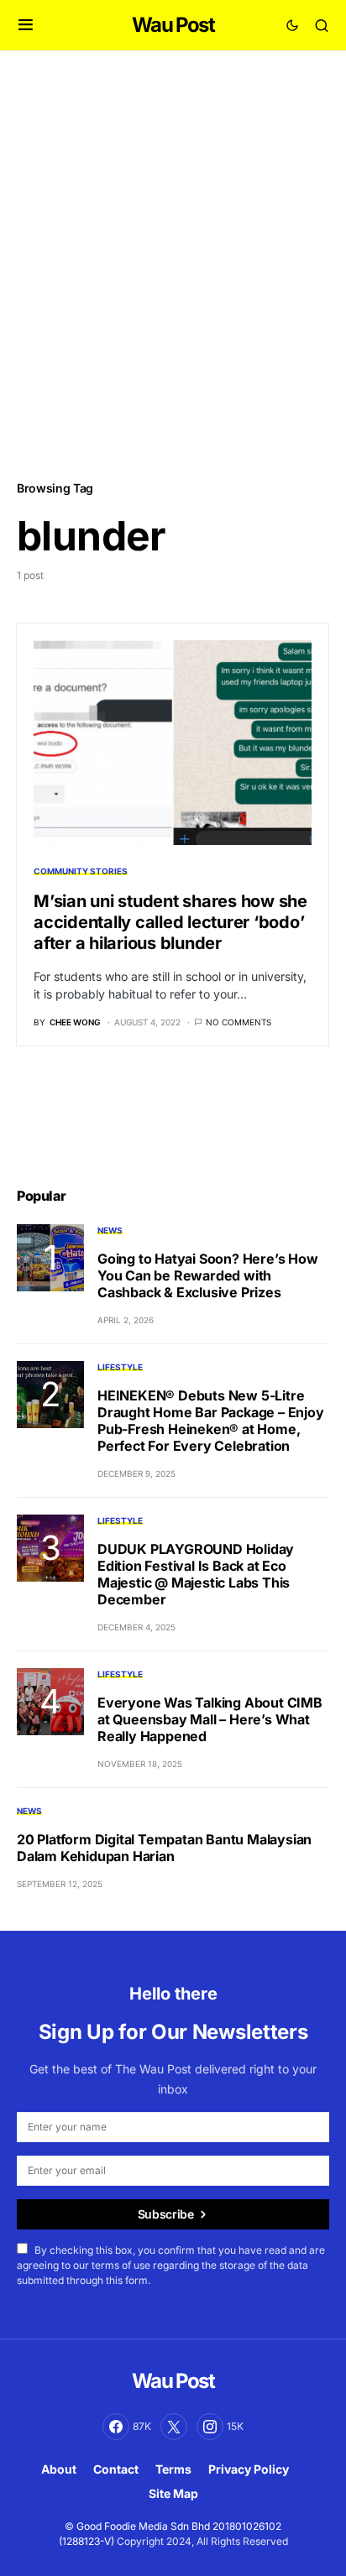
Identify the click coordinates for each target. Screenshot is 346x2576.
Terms (173, 2469)
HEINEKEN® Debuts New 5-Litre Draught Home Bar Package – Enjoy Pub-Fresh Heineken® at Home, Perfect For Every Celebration (211, 1421)
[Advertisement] (173, 264)
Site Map (173, 2493)
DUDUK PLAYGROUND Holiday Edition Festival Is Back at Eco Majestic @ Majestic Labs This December (196, 1574)
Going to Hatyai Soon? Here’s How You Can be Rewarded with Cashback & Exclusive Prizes (208, 1275)
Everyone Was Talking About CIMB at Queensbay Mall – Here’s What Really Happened (210, 1719)
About (59, 2469)
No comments (239, 1022)
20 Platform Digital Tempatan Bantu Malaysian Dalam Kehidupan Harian (164, 1848)
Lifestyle (120, 1367)
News (110, 1230)
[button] (26, 25)
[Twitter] (174, 2427)
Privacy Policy (249, 2469)
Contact (116, 2469)
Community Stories (81, 871)
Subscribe (166, 2214)
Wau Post (173, 25)
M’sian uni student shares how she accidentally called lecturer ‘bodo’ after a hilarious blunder (170, 922)
